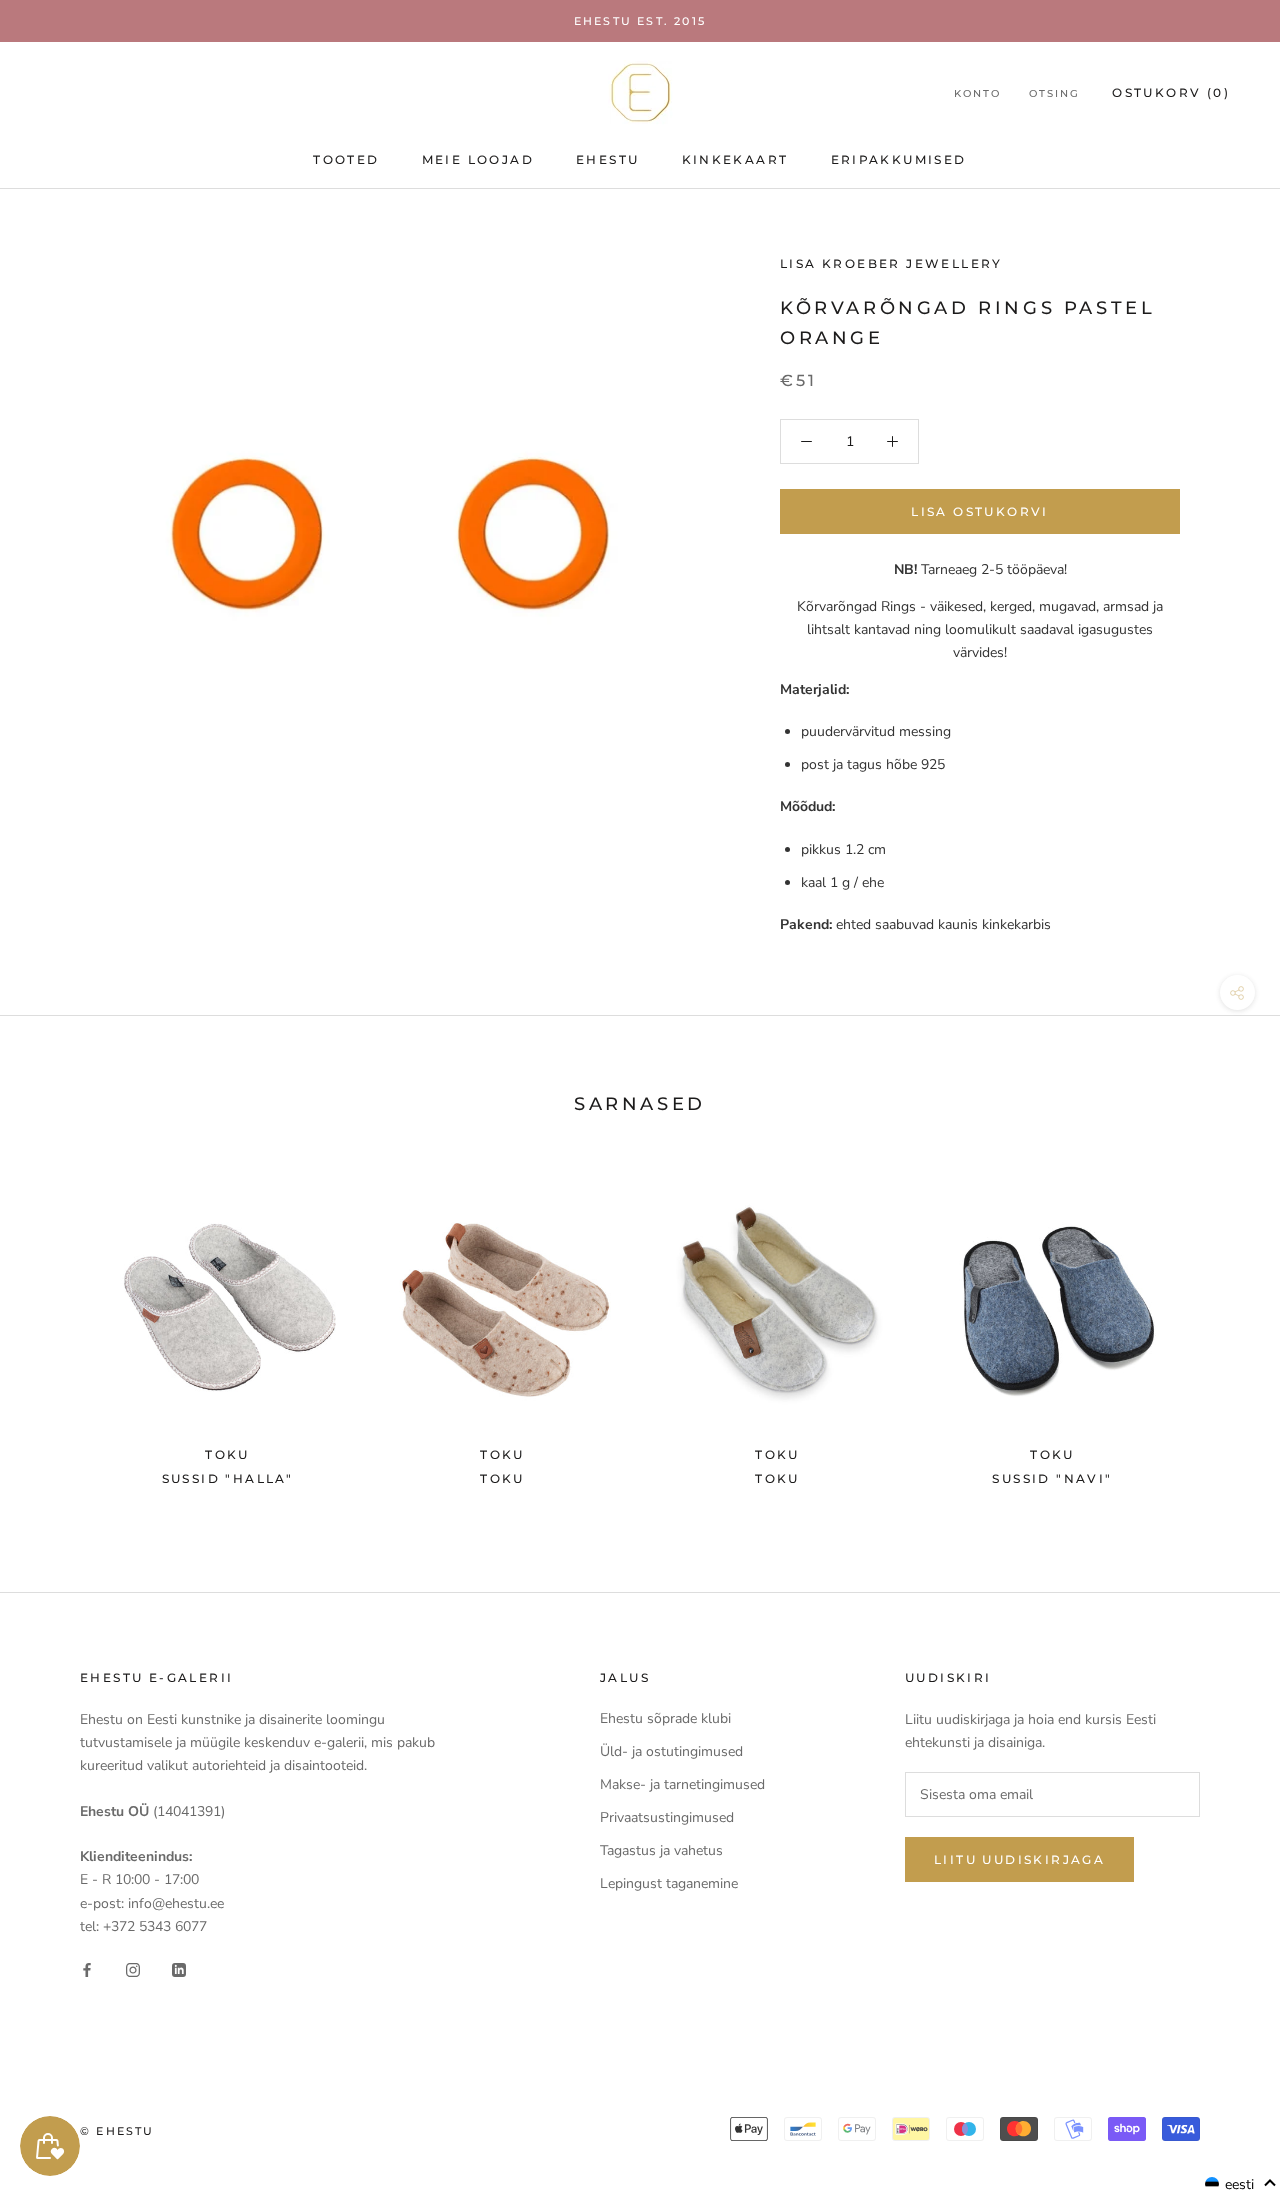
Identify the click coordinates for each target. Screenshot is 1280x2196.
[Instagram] (133, 1969)
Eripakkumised (899, 159)
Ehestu (607, 159)
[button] (1241, 2184)
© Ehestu (117, 2131)
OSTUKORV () (1171, 92)
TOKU (502, 1478)
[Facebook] (87, 1969)
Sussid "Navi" (1052, 1478)
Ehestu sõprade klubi (665, 1718)
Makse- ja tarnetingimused (682, 1784)
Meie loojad (478, 159)
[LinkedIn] (179, 1969)
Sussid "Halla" (228, 1478)
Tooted (346, 159)
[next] (1217, 1328)
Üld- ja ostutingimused (671, 1751)
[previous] (62, 1328)
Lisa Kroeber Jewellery (891, 263)
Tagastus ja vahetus (661, 1850)
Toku (777, 1478)
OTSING (1054, 93)
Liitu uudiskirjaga (1019, 1859)
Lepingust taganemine (669, 1883)
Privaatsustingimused (667, 1817)
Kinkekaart (735, 159)
